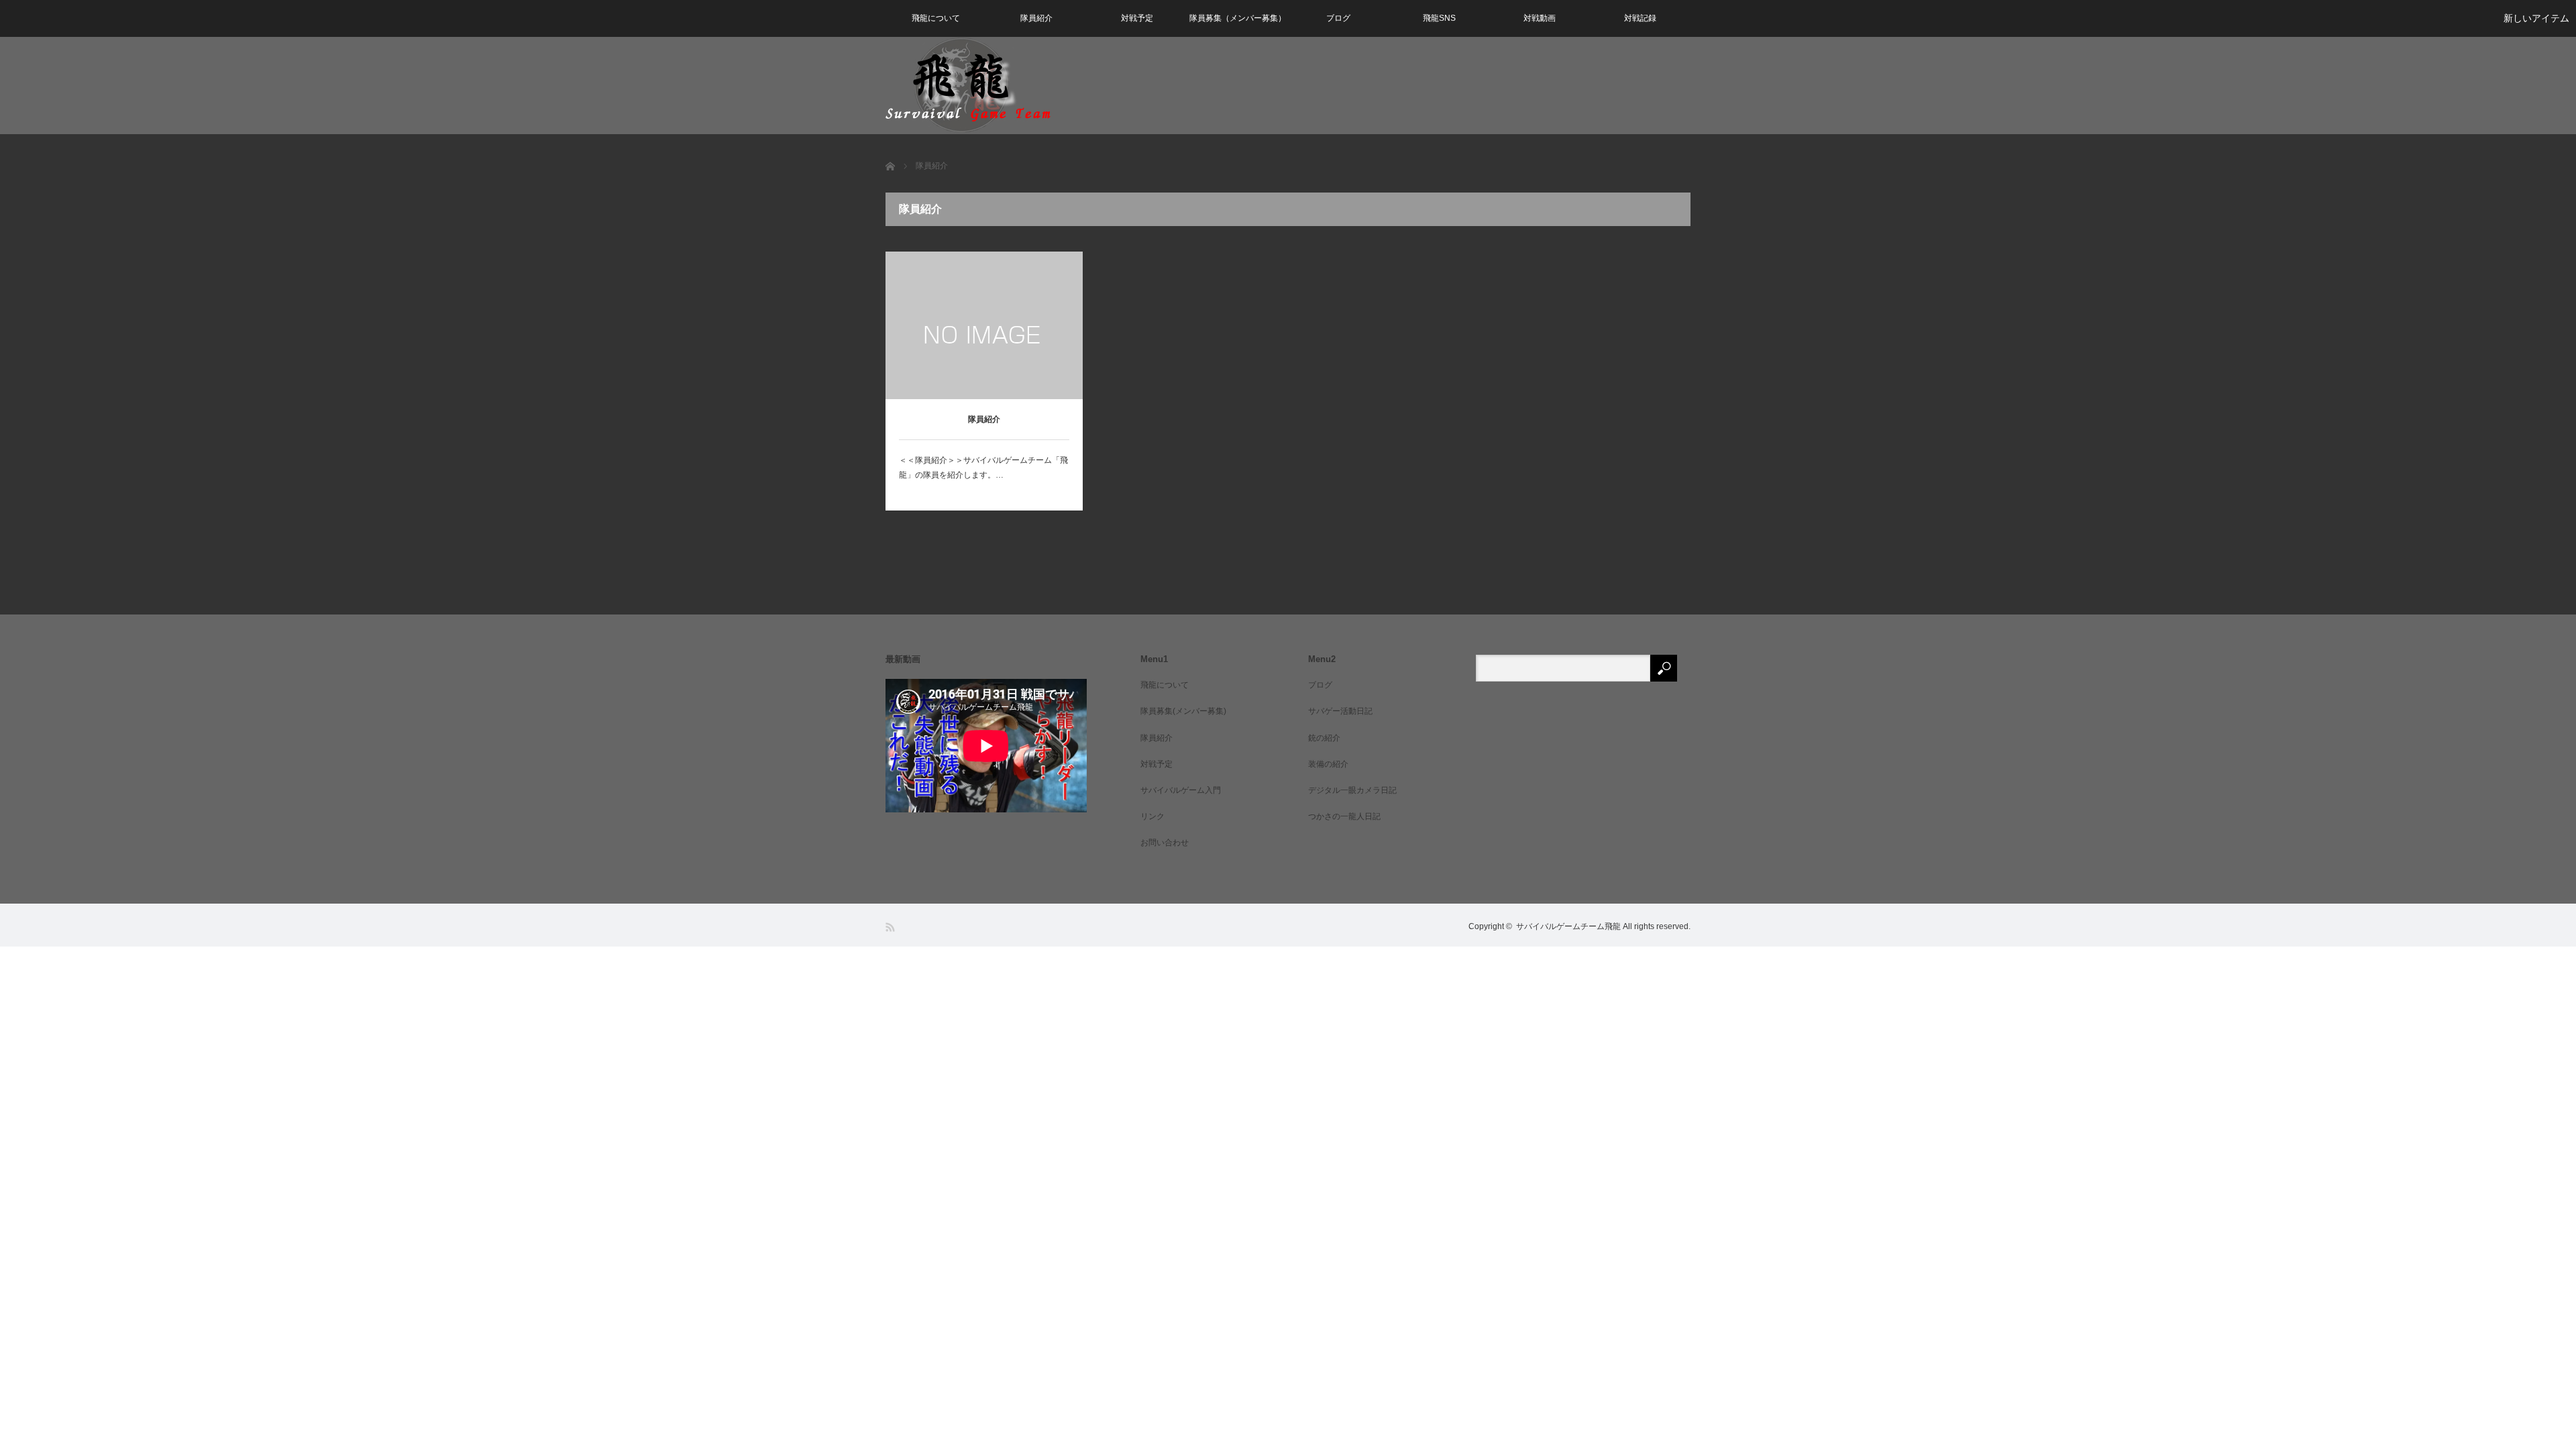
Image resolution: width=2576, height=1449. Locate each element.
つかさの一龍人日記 (1344, 816)
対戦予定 (1137, 18)
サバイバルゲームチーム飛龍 (1568, 926)
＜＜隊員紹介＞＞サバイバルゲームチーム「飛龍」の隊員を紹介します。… (983, 468)
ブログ (1338, 18)
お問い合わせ (1165, 843)
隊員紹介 (1036, 18)
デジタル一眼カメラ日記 (1352, 790)
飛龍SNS (1439, 18)
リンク (1152, 816)
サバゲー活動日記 (1340, 711)
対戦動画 (1540, 18)
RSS (891, 927)
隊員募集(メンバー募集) (1183, 711)
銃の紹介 (1324, 738)
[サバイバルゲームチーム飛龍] (968, 85)
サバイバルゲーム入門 (1181, 790)
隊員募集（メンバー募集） (1238, 18)
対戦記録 (1640, 18)
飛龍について (936, 18)
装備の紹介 (1328, 764)
